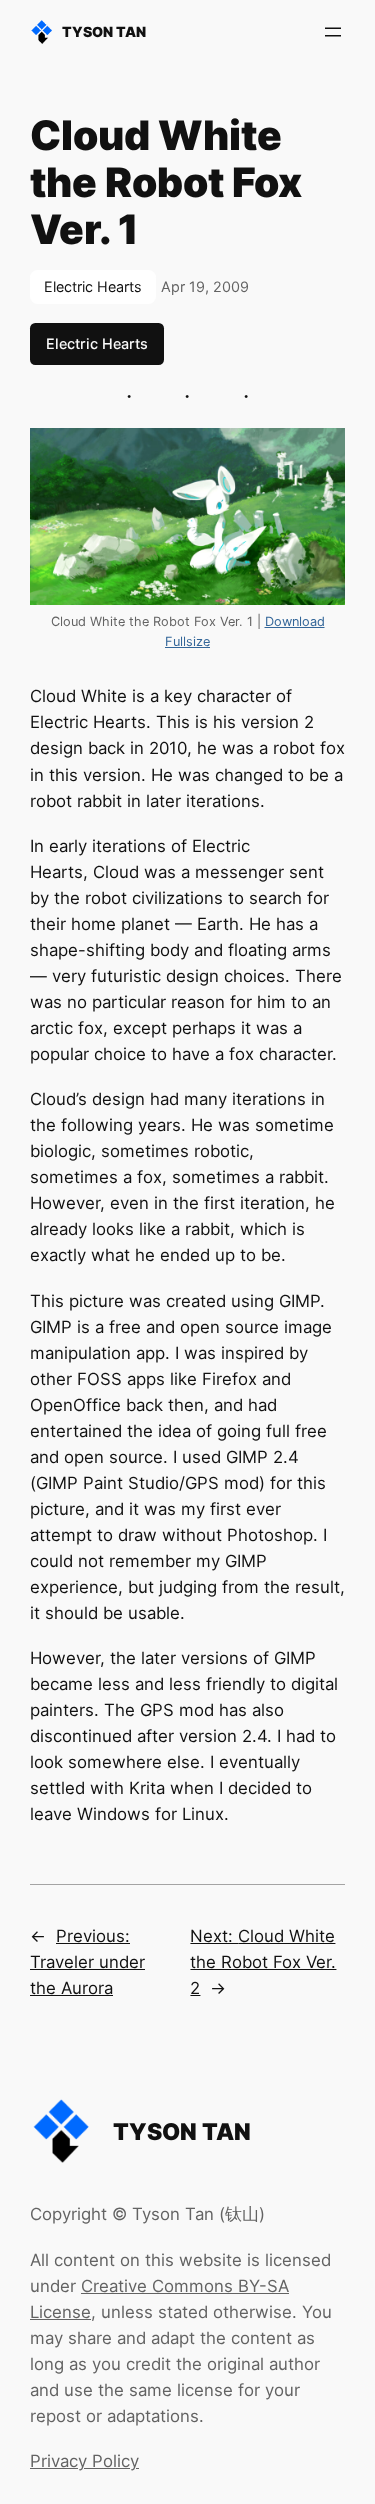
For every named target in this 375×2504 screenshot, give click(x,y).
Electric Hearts (93, 286)
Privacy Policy (84, 2461)
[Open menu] (333, 32)
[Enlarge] (319, 454)
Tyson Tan (104, 31)
